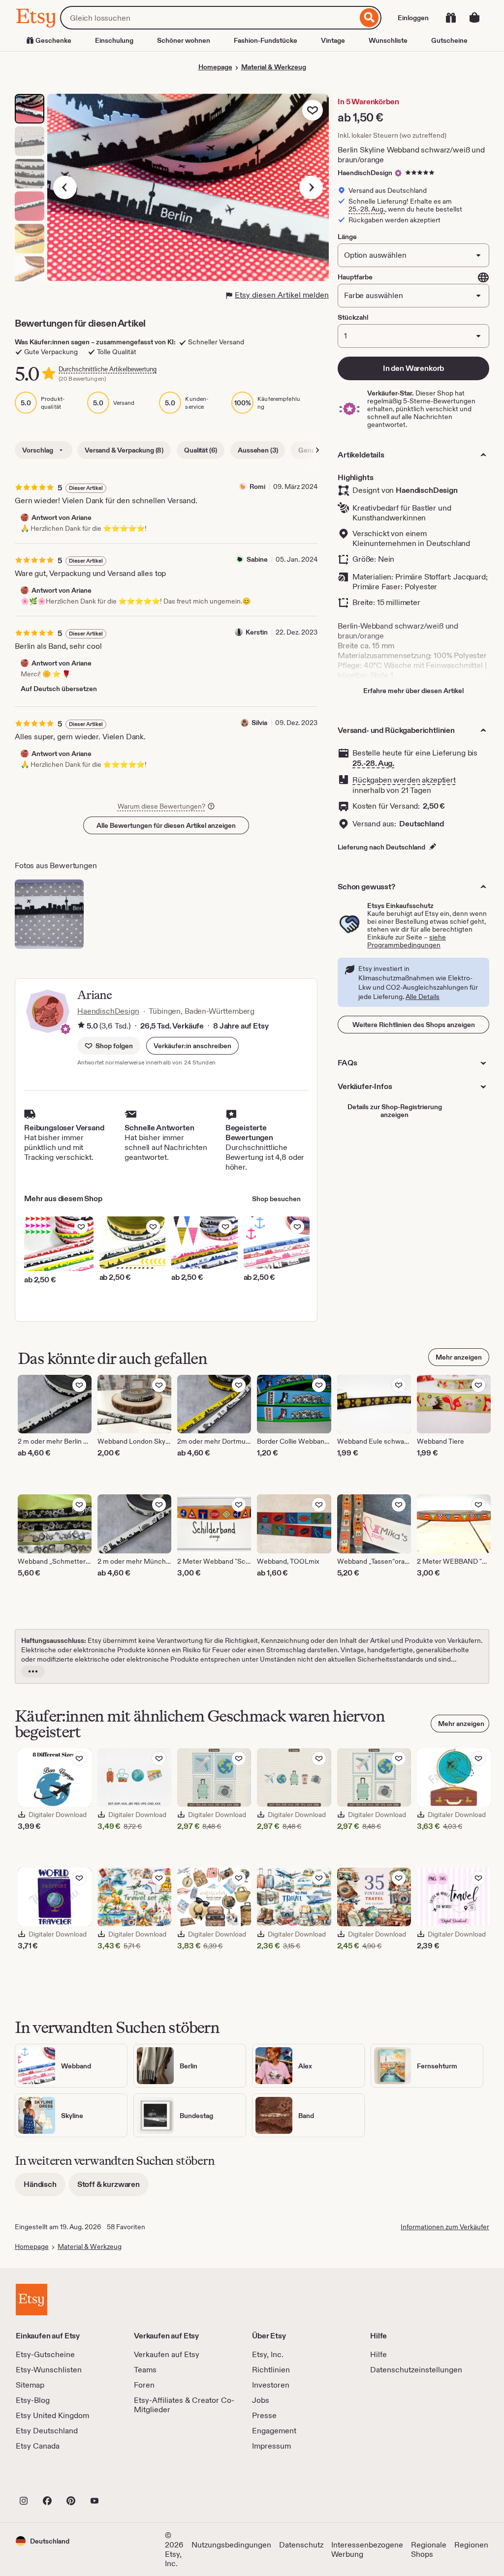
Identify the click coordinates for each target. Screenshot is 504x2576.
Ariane (94, 995)
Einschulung (114, 40)
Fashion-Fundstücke (266, 40)
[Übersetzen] (483, 277)
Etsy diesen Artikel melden (282, 295)
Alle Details (423, 997)
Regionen (471, 2545)
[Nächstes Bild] (311, 187)
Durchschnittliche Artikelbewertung (108, 369)
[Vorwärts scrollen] (317, 450)
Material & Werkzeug (274, 67)
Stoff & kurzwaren (113, 2188)
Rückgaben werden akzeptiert (404, 780)
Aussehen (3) (258, 450)
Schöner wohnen (184, 40)
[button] (192, 1046)
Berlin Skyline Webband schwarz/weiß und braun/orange (411, 155)
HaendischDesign (365, 173)
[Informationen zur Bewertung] (81, 1026)
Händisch (45, 2188)
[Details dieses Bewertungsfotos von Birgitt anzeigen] (49, 914)
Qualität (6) (201, 450)
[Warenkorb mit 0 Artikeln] (474, 18)
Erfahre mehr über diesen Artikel (413, 691)
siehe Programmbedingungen (407, 941)
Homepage (215, 67)
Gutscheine (449, 40)
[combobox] (209, 18)
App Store (49, 2479)
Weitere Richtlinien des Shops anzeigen (414, 1025)
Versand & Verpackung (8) (124, 450)
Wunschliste (388, 40)
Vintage (333, 40)
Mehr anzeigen (459, 1357)
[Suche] (369, 18)
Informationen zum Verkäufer (445, 2227)
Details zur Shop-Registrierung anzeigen (395, 1111)
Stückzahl (353, 317)
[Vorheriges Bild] (65, 187)
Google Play (123, 2479)
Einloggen (413, 18)
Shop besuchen (276, 1199)
